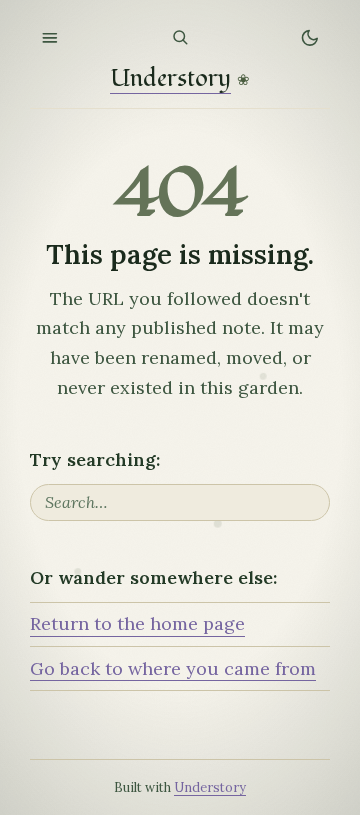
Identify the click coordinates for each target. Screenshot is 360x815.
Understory (170, 80)
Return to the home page (137, 623)
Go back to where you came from (173, 668)
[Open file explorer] (50, 37)
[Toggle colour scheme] (310, 37)
